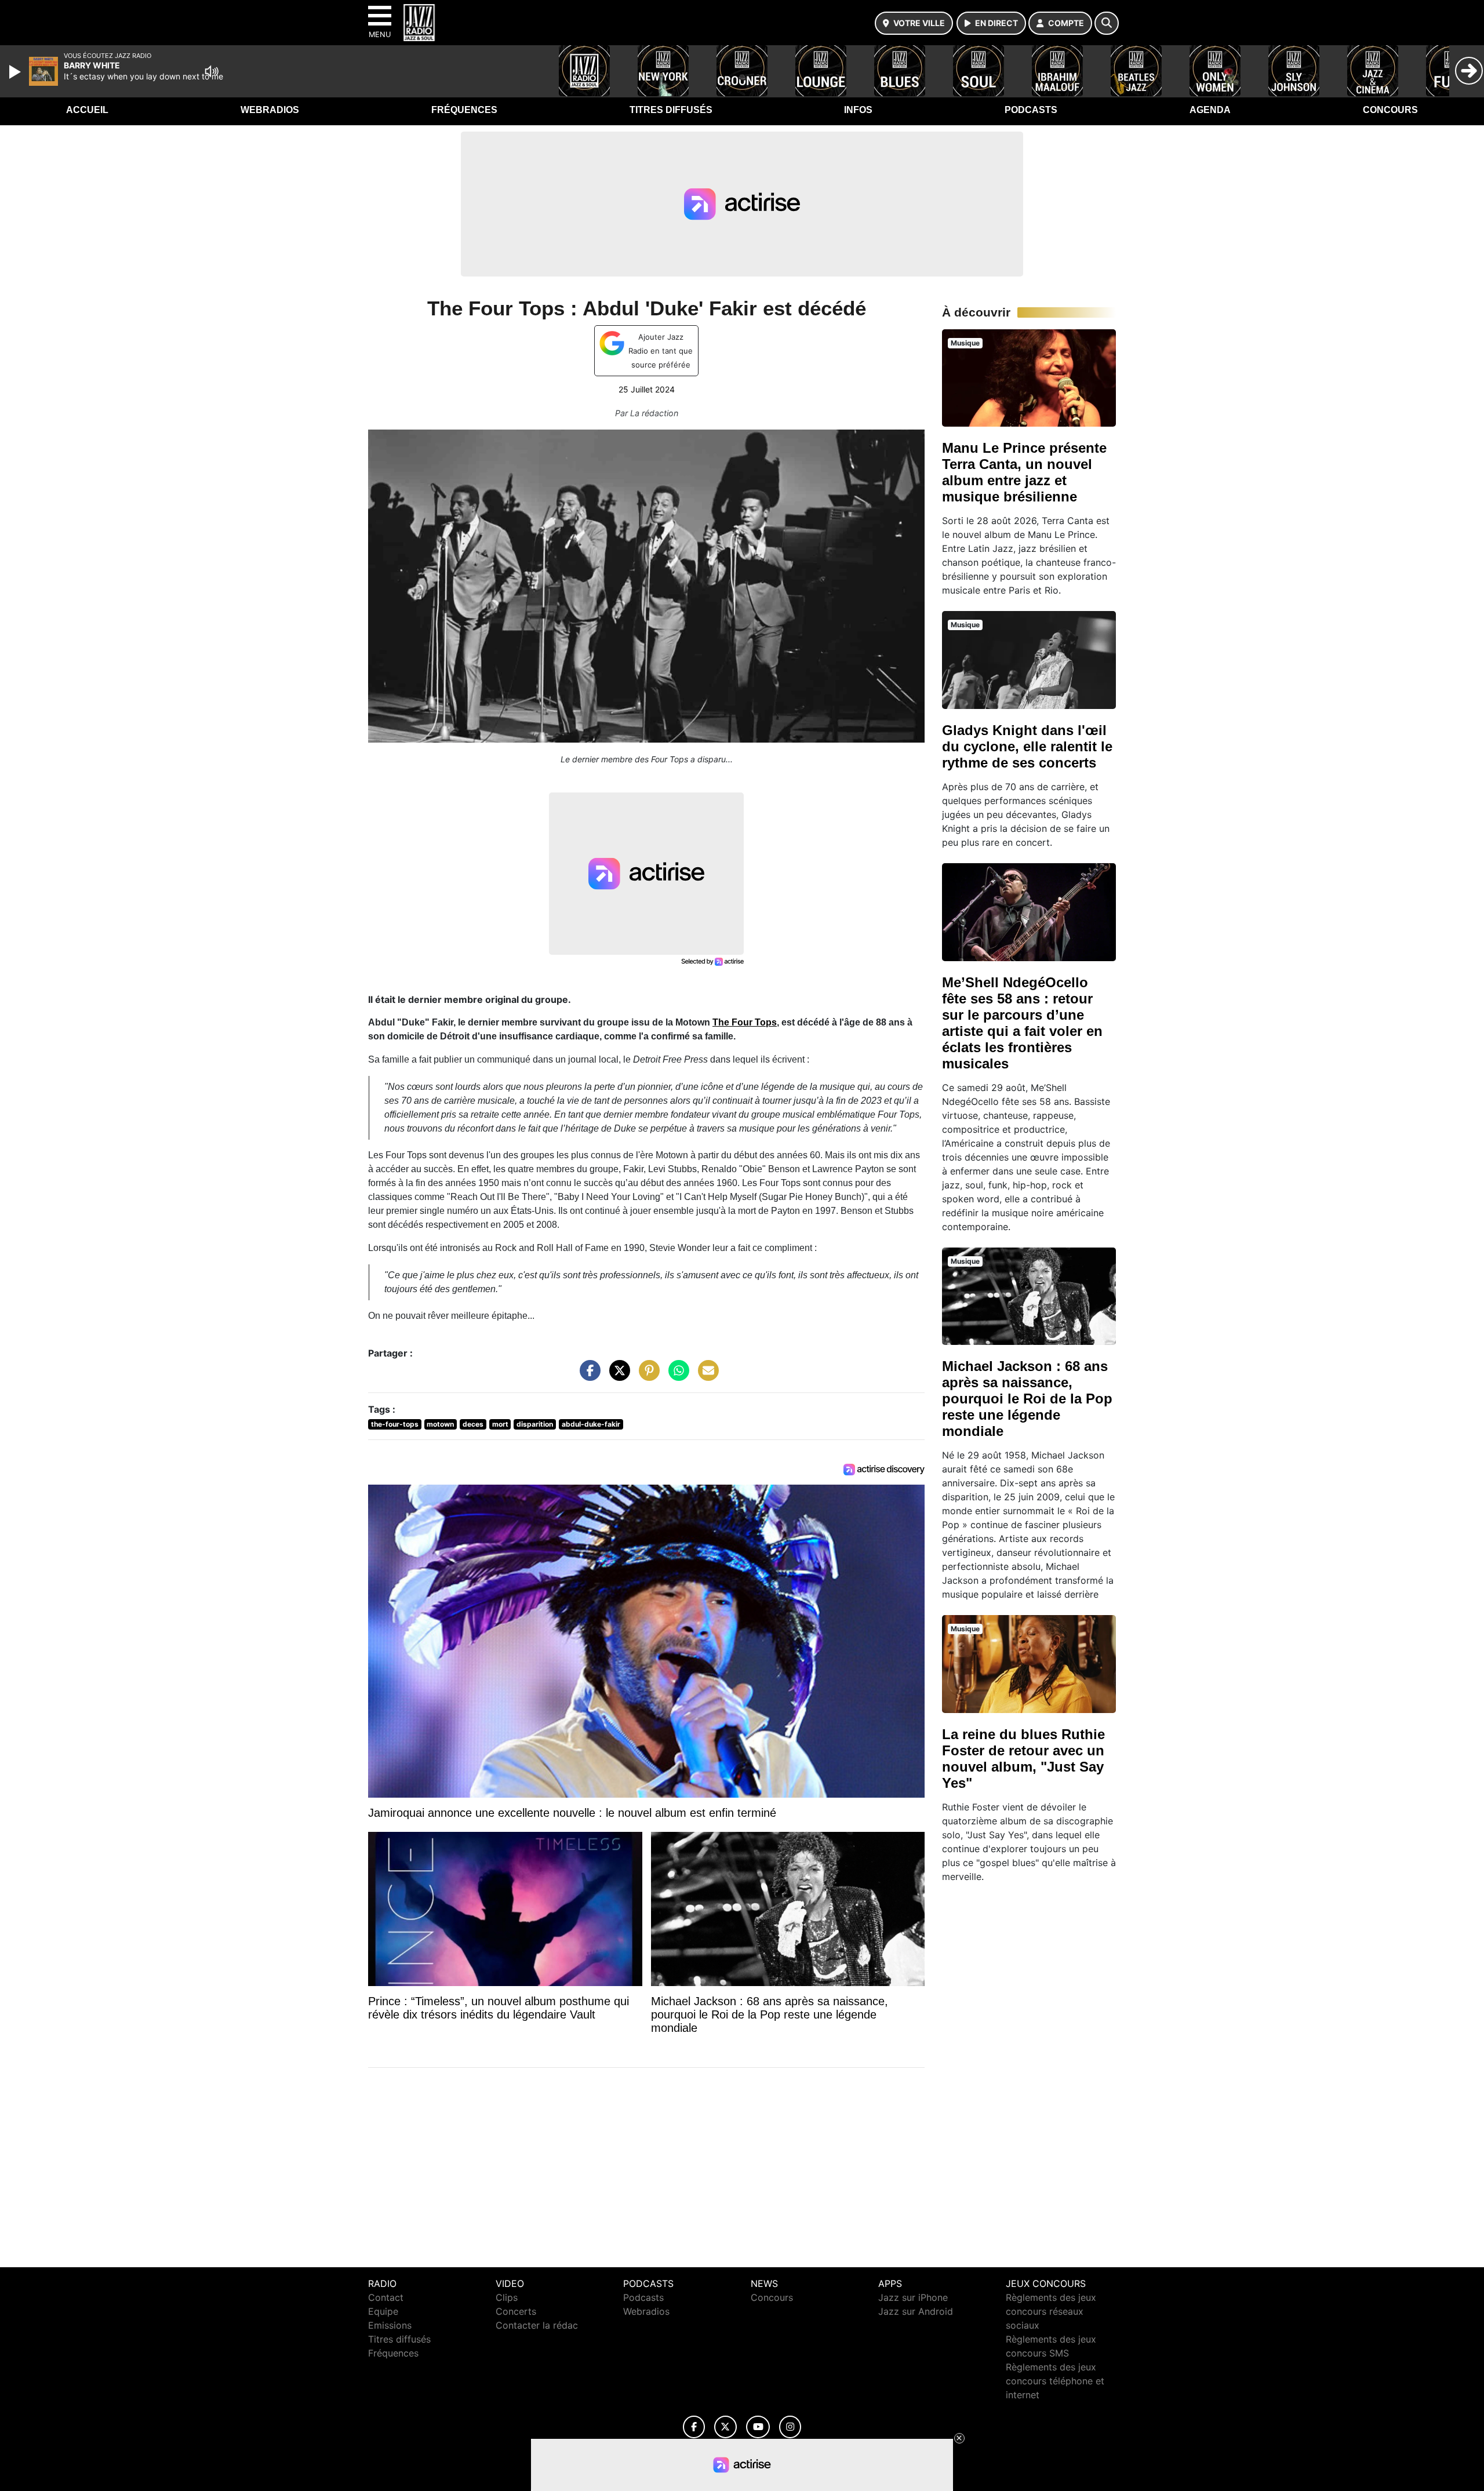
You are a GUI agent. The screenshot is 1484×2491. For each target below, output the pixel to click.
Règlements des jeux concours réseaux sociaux (1051, 2311)
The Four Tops (745, 1022)
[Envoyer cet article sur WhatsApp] (676, 1376)
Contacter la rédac (537, 2325)
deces (473, 1424)
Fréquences (464, 110)
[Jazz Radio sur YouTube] (758, 2427)
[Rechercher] (1107, 23)
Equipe (383, 2311)
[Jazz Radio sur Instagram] (790, 2427)
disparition (535, 1424)
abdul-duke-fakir (591, 1424)
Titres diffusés (671, 110)
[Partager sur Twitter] (617, 1376)
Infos (858, 110)
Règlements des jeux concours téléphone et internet (1055, 2381)
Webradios (270, 110)
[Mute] (212, 71)
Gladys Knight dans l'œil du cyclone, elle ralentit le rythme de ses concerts (1027, 746)
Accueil (87, 110)
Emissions (390, 2325)
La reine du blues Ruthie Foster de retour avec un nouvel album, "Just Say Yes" (1023, 1759)
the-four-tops (395, 1424)
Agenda (1210, 110)
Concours (1390, 110)
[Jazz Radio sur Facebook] (694, 2427)
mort (500, 1424)
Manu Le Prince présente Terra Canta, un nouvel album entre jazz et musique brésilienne (1024, 472)
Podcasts (1031, 110)
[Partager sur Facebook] (587, 1376)
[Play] (16, 72)
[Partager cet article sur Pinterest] (646, 1376)
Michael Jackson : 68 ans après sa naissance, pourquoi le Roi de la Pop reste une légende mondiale (1027, 1399)
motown (440, 1424)
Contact (386, 2297)
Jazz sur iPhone (913, 2297)
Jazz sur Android (916, 2311)
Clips (507, 2297)
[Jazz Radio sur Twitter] (725, 2427)
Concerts (516, 2311)
